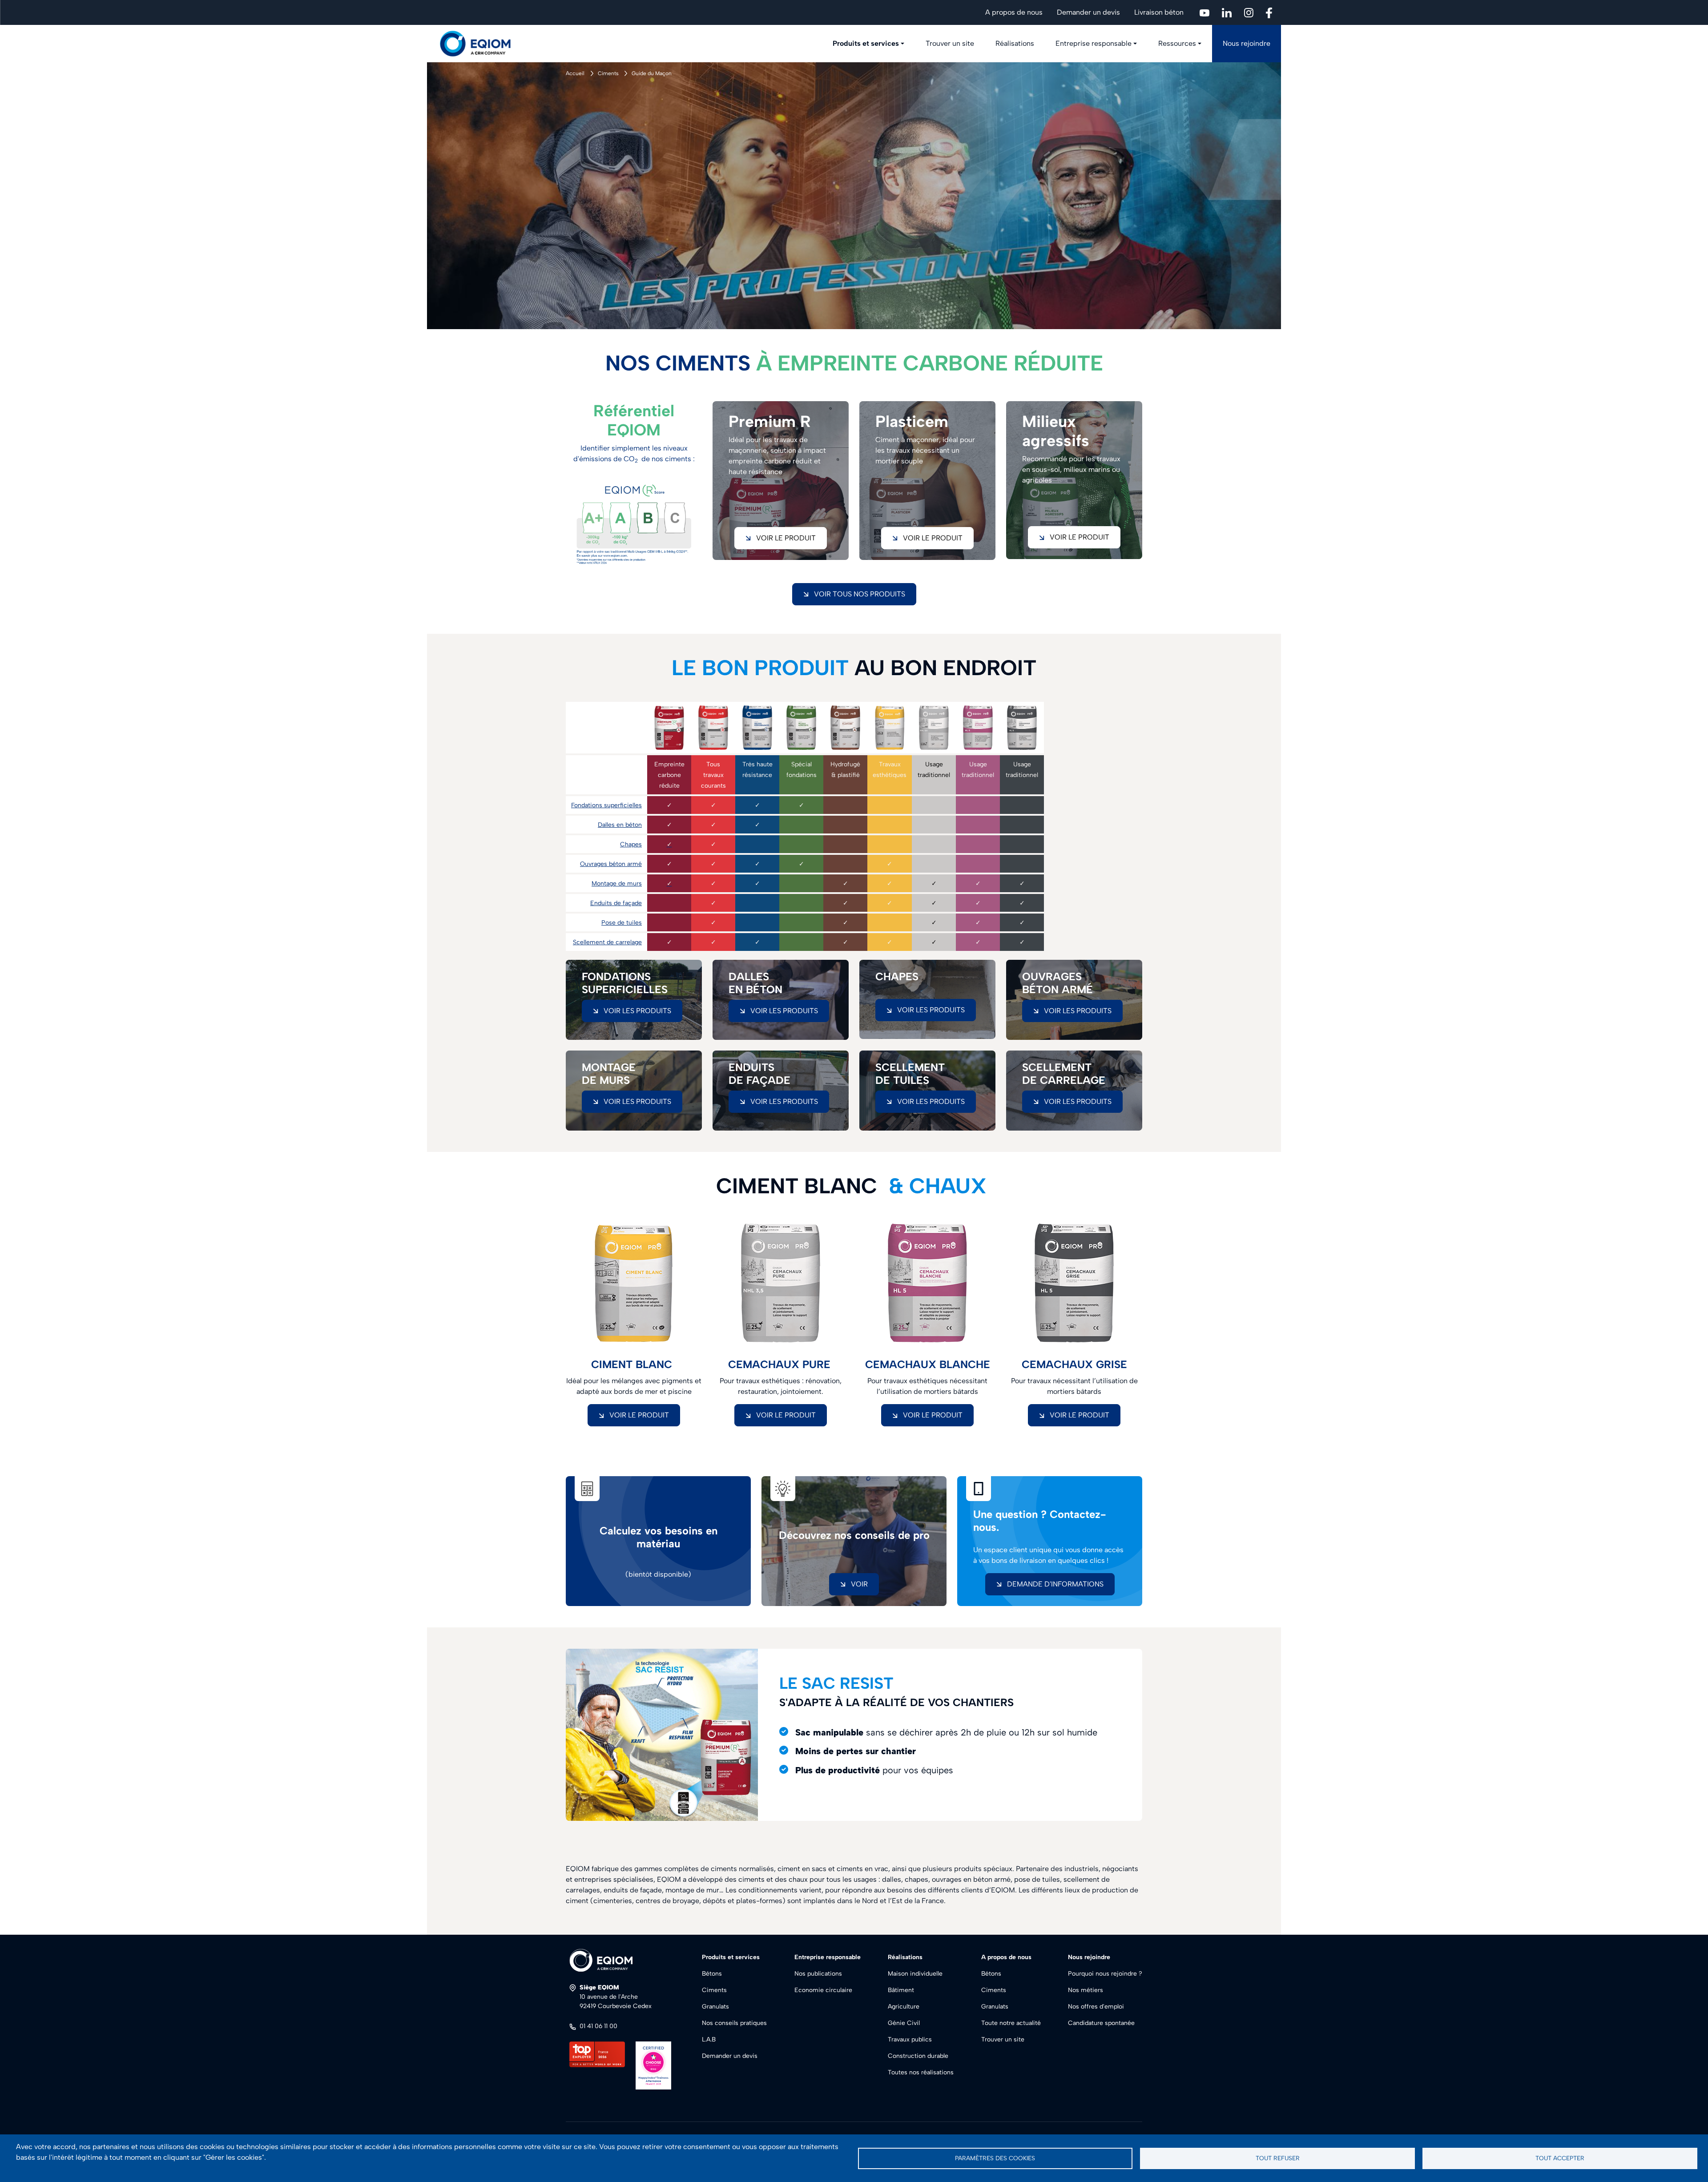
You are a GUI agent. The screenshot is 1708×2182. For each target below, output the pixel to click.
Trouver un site (950, 43)
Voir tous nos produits (860, 594)
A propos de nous (1014, 12)
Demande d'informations (1055, 1584)
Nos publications (818, 1974)
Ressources (1177, 43)
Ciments (608, 73)
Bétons (712, 1974)
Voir (859, 1584)
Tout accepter (1560, 2158)
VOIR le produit (639, 1415)
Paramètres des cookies (995, 2158)
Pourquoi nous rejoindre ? (1105, 1974)
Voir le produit (1080, 537)
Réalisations (1015, 43)
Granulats (715, 2007)
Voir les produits (637, 1011)
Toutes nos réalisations (921, 2072)
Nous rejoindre (1247, 43)
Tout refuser (1278, 2158)
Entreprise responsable (1094, 43)
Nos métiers (1086, 1990)
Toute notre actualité (1011, 2023)
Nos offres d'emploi (1096, 2007)
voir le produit (786, 538)
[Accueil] (480, 44)
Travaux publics (910, 2039)
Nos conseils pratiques (734, 2023)
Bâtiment (901, 1990)
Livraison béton (1159, 12)
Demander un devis (1088, 12)
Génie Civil (904, 2023)
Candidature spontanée (1101, 2023)
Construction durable (918, 2056)
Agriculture (904, 2007)
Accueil (575, 73)
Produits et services (866, 43)
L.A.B (709, 2039)
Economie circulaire (823, 1990)
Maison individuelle (915, 1974)
